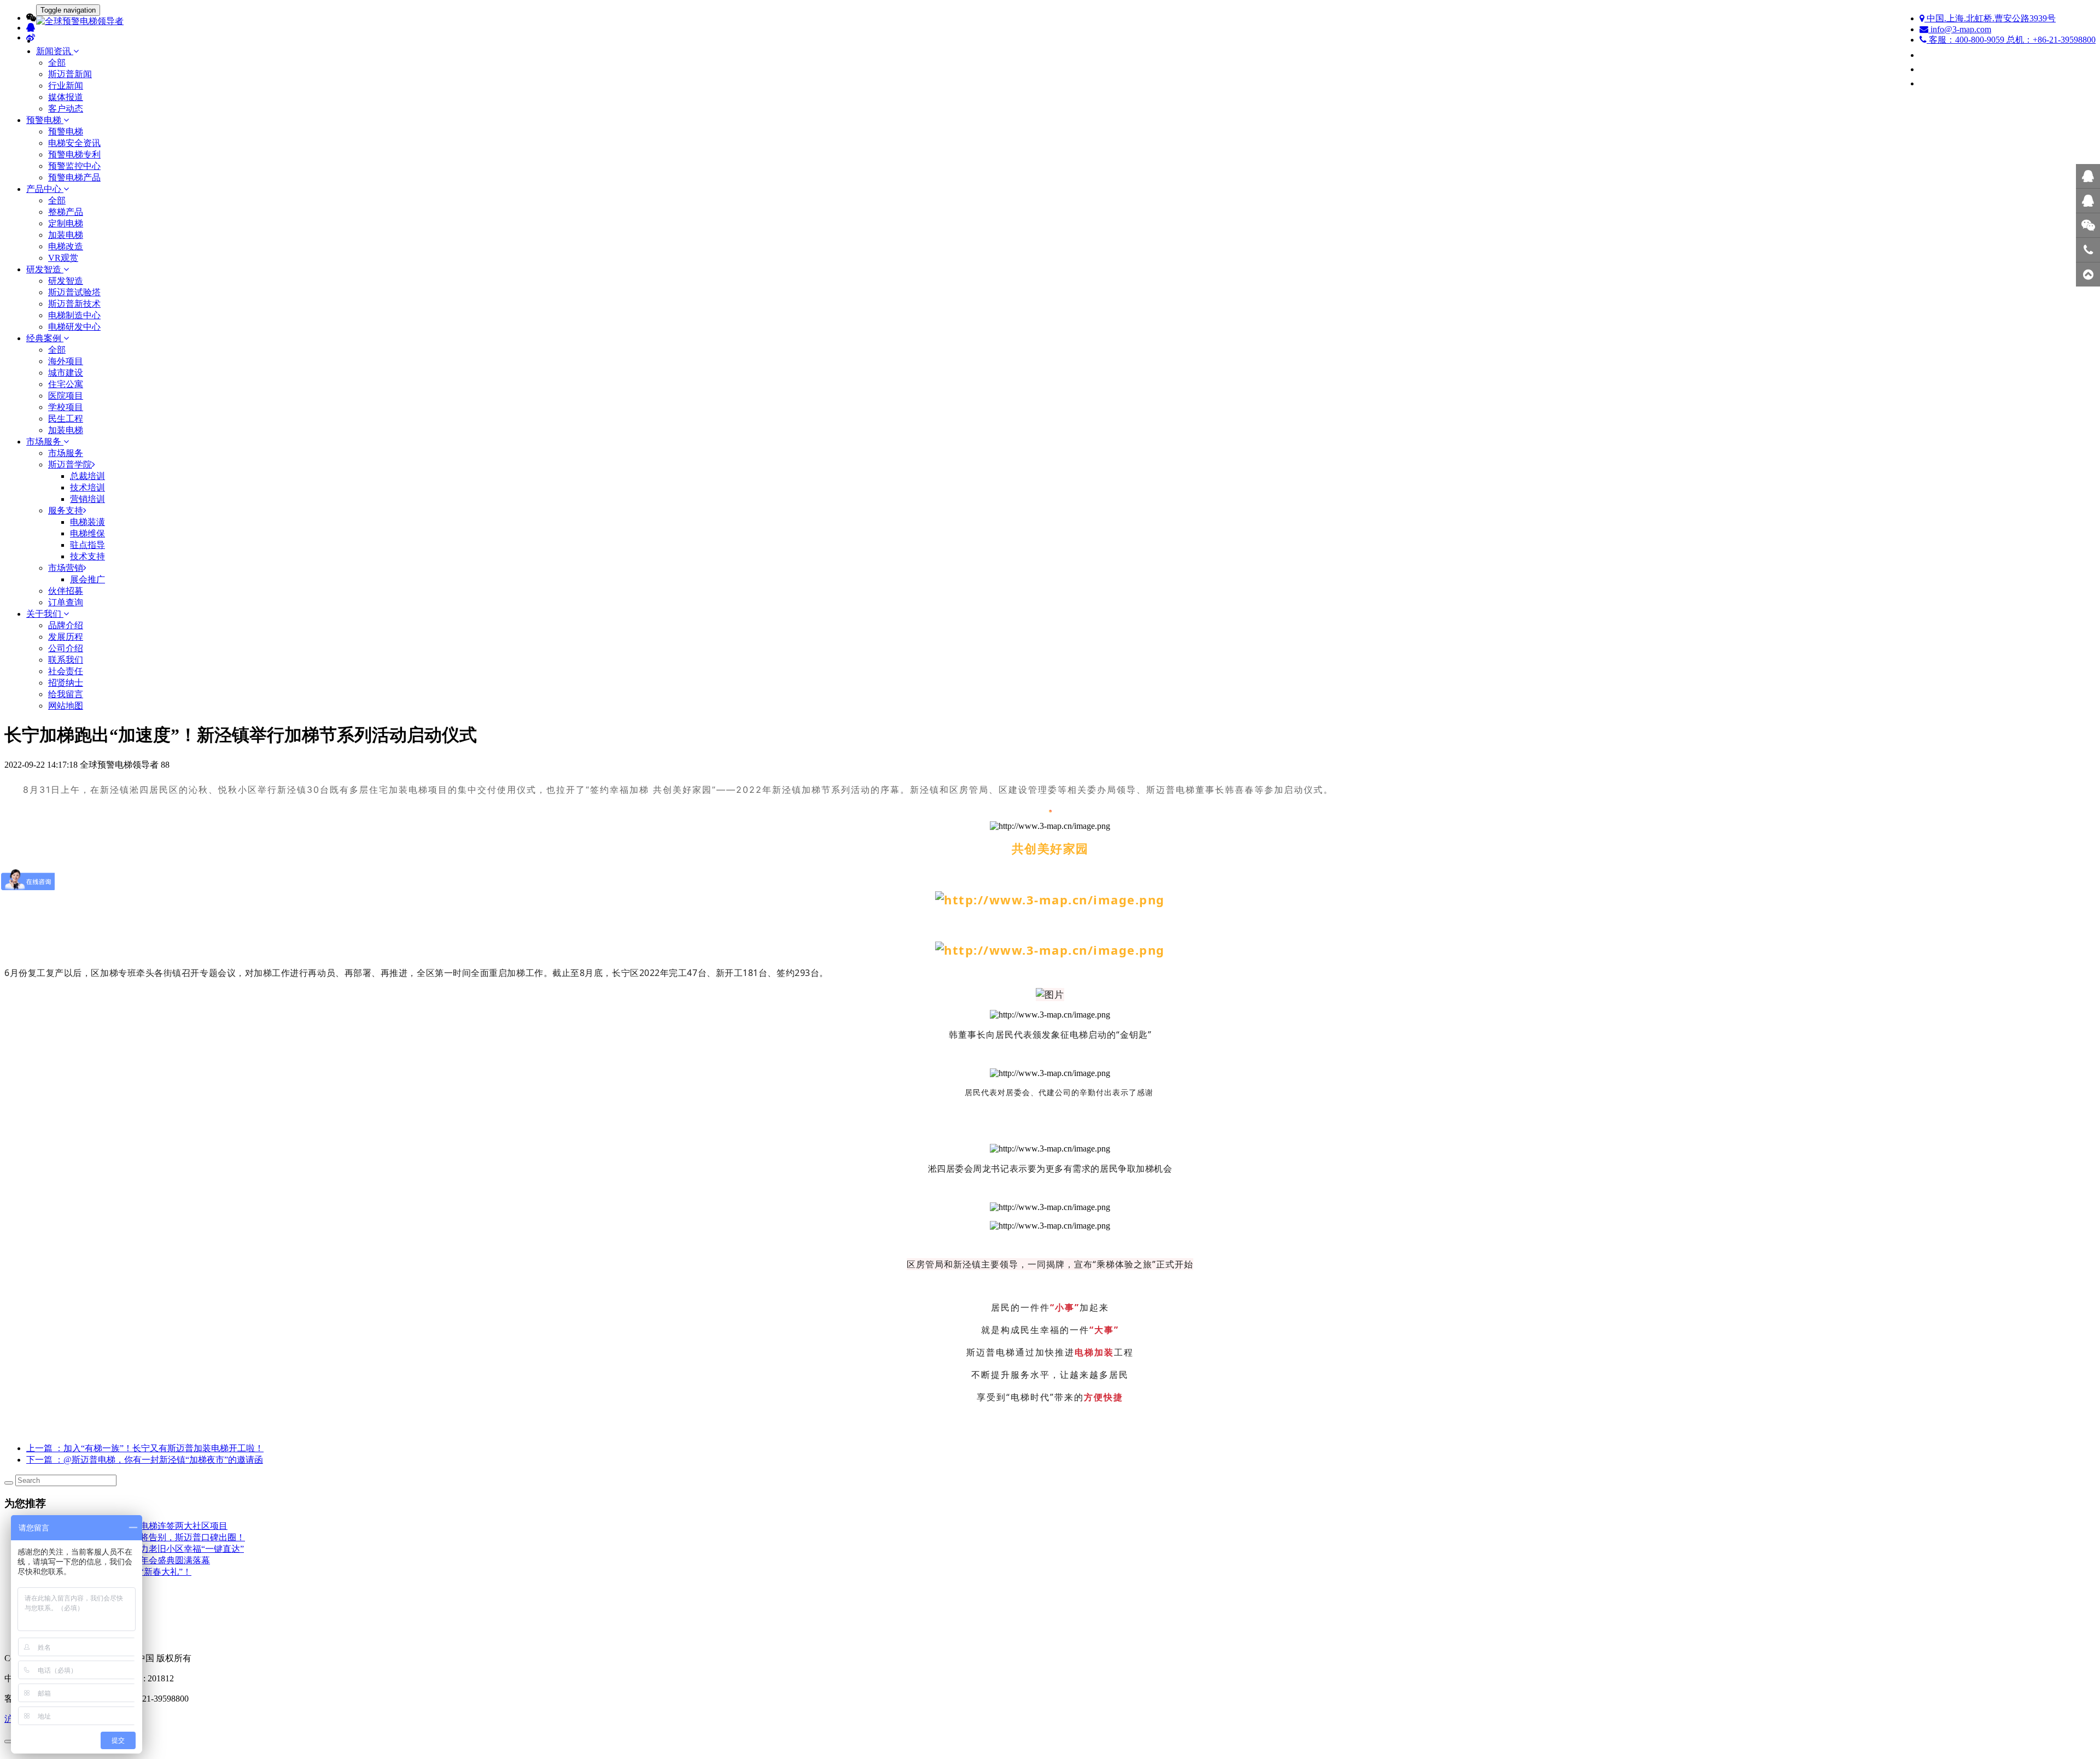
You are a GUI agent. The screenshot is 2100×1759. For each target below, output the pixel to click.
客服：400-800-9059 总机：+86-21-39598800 (2011, 40)
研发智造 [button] (45, 269)
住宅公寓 (66, 384)
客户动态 (66, 109)
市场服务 (66, 453)
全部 (57, 63)
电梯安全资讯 (74, 143)
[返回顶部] (2088, 274)
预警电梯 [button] (45, 120)
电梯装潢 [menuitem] (87, 522)
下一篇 (145, 1460)
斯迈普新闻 (70, 74)
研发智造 (66, 281)
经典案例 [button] (45, 338)
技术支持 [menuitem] (87, 556)
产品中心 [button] (45, 189)
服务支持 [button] (66, 510)
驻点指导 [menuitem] (87, 545)
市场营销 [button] (66, 568)
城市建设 (66, 373)
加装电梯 (66, 235)
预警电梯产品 (74, 177)
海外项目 (66, 361)
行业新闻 (66, 86)
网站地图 (66, 706)
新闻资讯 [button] (55, 51)
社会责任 (66, 671)
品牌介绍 (66, 625)
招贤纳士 (66, 683)
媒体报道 (66, 97)
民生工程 (66, 419)
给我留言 (66, 694)
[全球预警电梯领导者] (1050, 22)
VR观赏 (63, 258)
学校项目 (66, 407)
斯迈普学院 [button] (70, 464)
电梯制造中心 (74, 315)
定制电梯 (66, 223)
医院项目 (66, 396)
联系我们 (66, 660)
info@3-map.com (1960, 29)
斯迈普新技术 (74, 304)
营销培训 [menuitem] (87, 499)
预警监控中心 (74, 166)
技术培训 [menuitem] (87, 487)
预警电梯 (66, 132)
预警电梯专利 (74, 154)
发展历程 (66, 637)
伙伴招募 (66, 591)
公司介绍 (66, 648)
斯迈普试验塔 (74, 292)
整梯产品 (66, 212)
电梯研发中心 (74, 327)
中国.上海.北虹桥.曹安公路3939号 (1990, 18)
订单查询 (66, 602)
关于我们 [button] (45, 614)
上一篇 (145, 1448)
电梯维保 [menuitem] (87, 533)
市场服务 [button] (45, 442)
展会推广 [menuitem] (87, 579)
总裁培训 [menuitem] (87, 476)
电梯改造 (66, 246)
